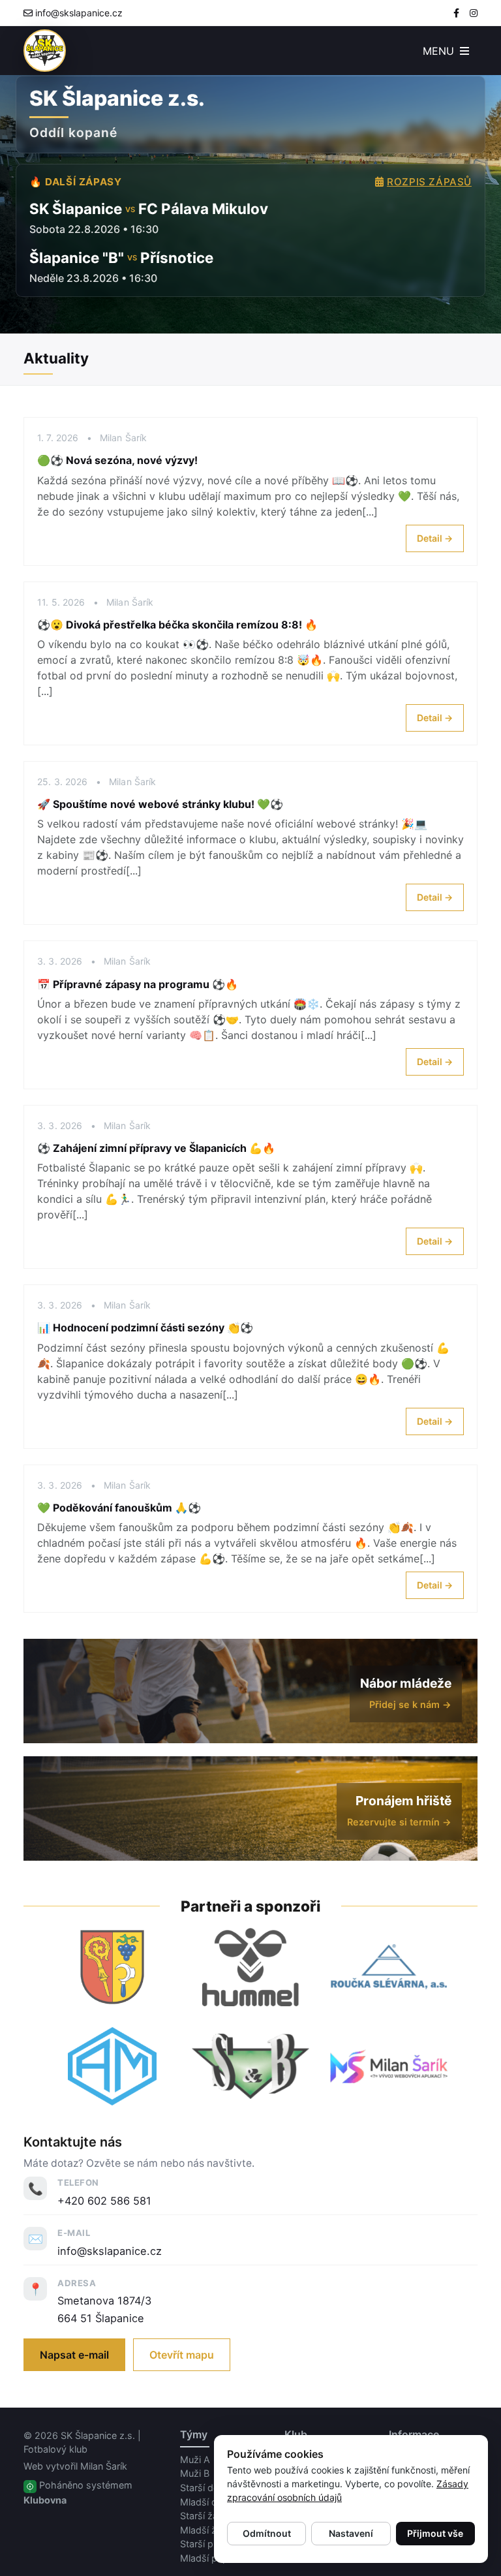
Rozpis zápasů (429, 182)
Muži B (195, 2473)
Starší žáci (203, 2516)
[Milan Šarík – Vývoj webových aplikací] (389, 2066)
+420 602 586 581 (104, 2201)
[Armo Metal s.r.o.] (112, 2066)
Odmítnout (267, 2533)
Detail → (435, 538)
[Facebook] (456, 13)
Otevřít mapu (182, 2355)
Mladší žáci (205, 2530)
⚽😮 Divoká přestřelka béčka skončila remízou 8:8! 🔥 (177, 625)
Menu (440, 51)
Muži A (195, 2460)
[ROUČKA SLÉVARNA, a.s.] (389, 1967)
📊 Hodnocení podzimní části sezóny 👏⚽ (145, 1327)
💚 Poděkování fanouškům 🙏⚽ (119, 1508)
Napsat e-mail (74, 2355)
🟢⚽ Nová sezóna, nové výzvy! (117, 460)
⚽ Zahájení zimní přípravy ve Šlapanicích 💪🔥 (156, 1148)
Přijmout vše (435, 2533)
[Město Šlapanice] (112, 1967)
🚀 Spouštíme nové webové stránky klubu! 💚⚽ (160, 804)
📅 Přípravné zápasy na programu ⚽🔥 (138, 984)
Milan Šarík (104, 2466)
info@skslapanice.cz (79, 13)
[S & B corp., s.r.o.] (250, 2066)
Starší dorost (208, 2488)
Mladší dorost (210, 2502)
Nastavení (351, 2533)
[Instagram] (474, 13)
